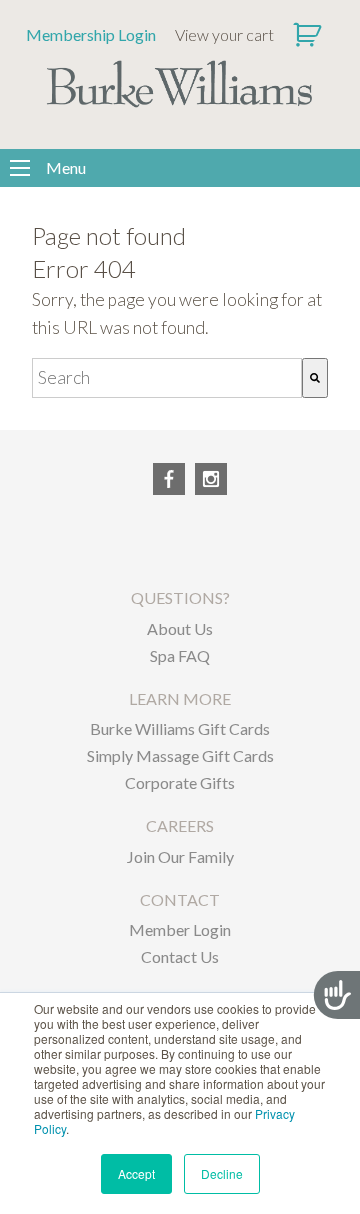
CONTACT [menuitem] (180, 899)
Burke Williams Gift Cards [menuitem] (180, 728)
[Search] (315, 378)
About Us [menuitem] (180, 628)
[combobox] (167, 378)
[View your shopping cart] (309, 35)
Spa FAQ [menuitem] (180, 655)
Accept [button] (136, 1173)
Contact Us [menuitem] (180, 956)
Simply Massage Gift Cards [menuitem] (180, 755)
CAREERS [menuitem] (180, 825)
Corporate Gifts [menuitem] (180, 782)
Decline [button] (222, 1173)
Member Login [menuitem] (180, 929)
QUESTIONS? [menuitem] (180, 597)
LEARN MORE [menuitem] (180, 698)
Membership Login (91, 34)
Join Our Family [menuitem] (180, 856)
